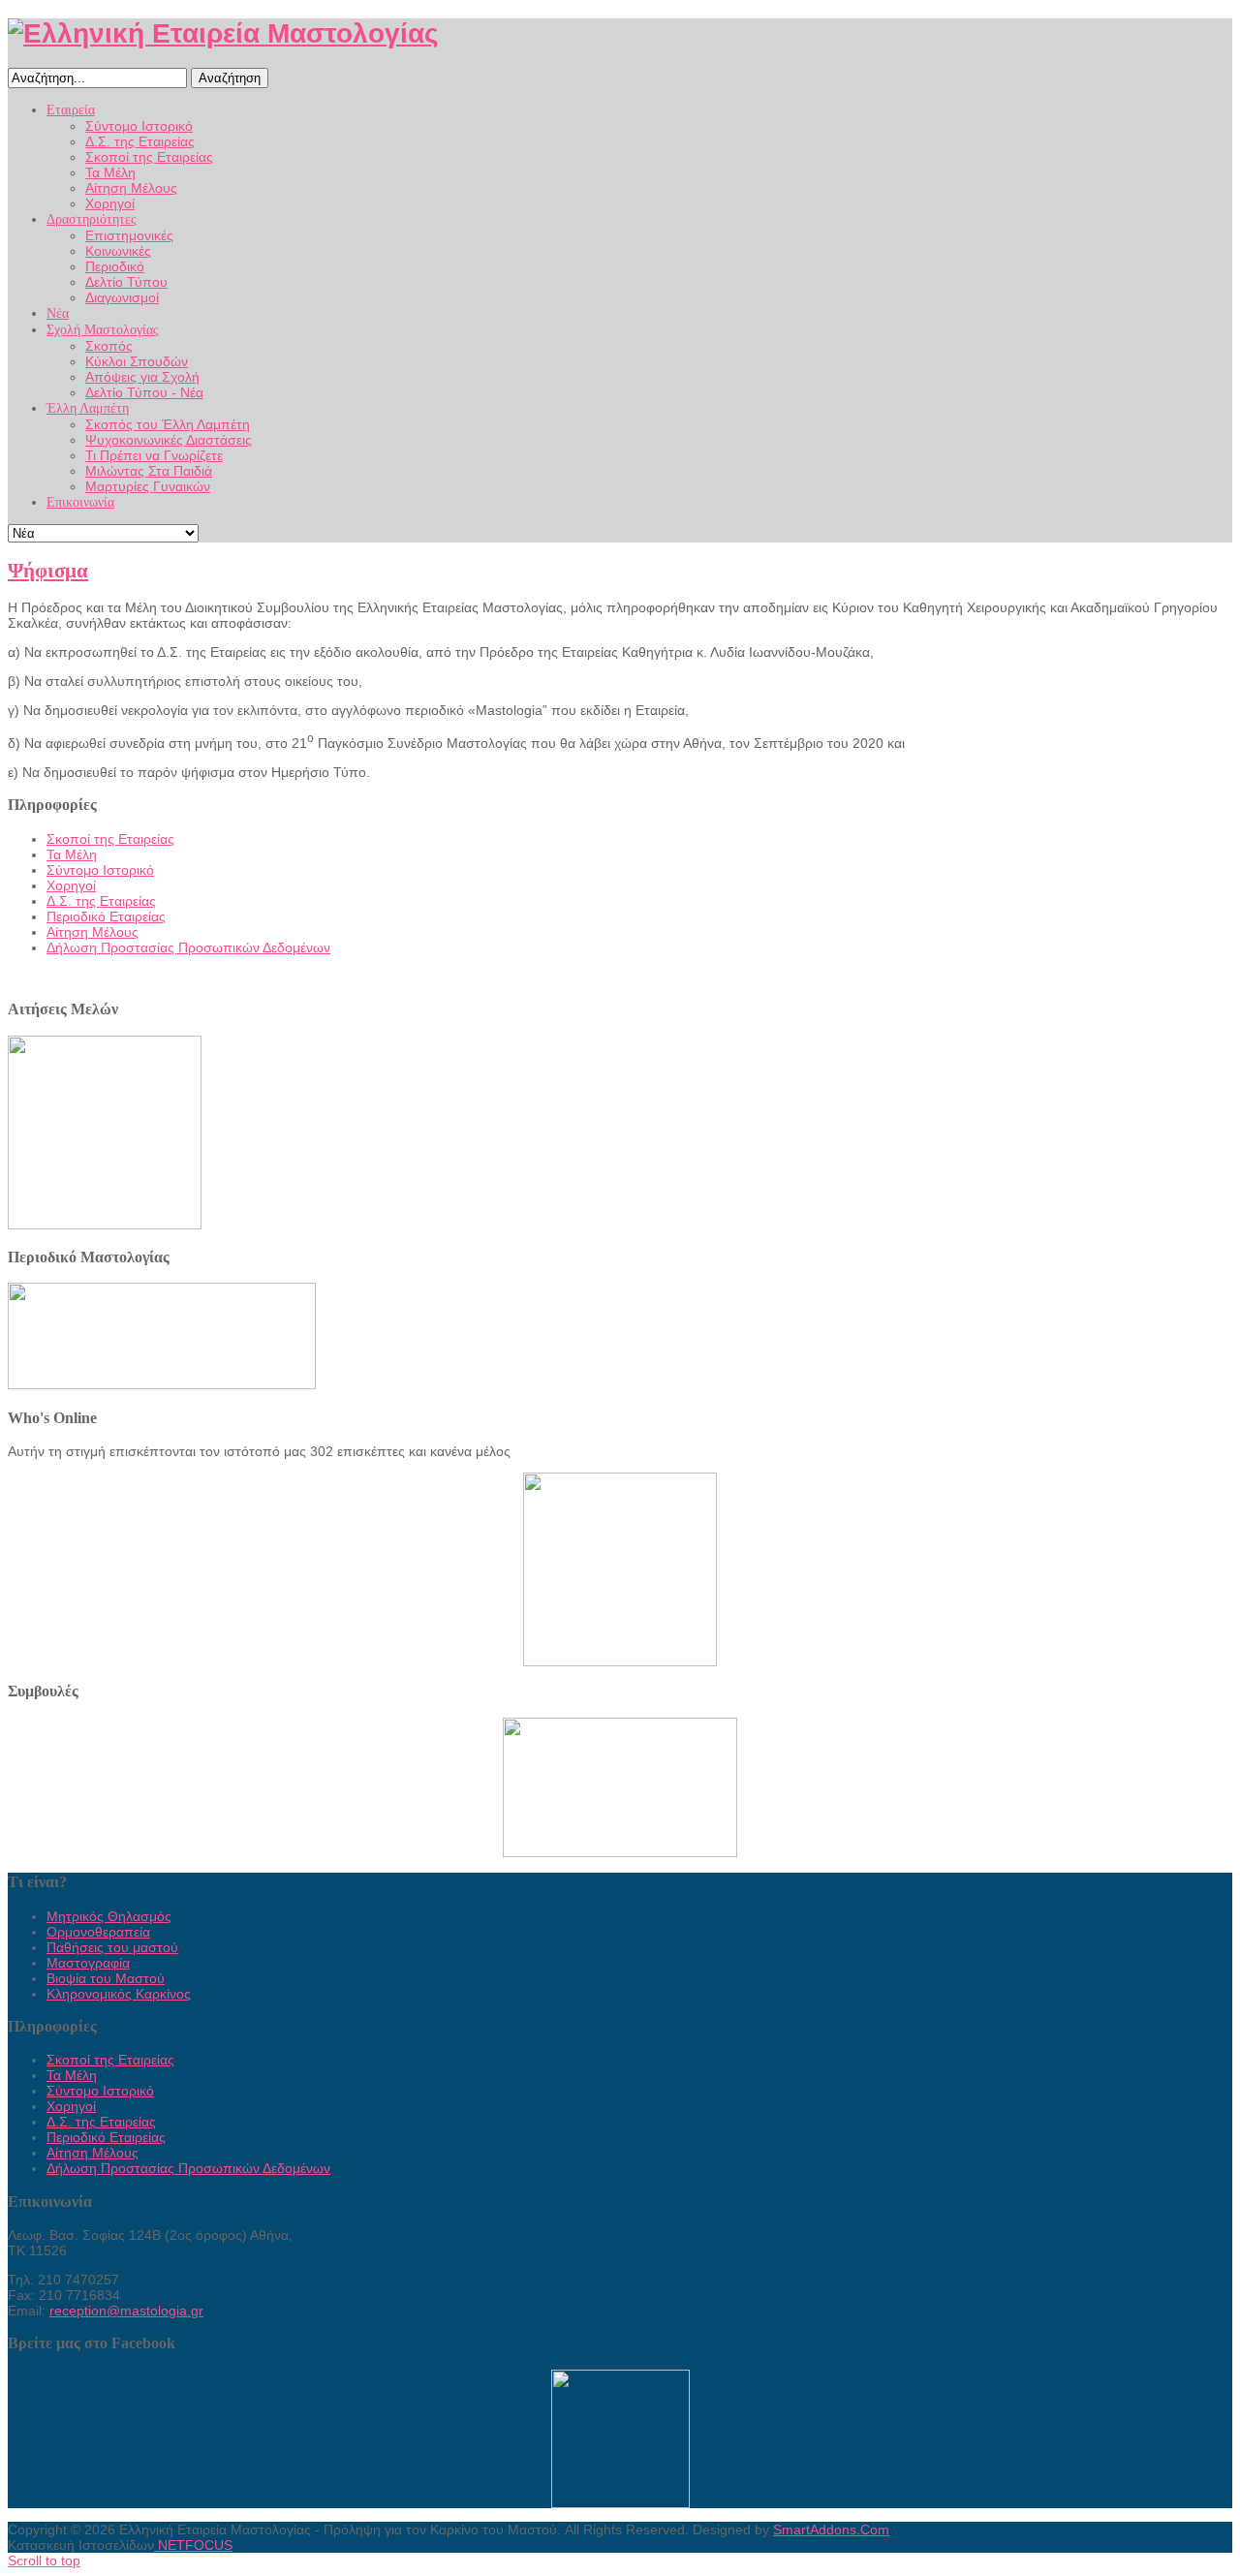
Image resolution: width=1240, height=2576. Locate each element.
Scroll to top (44, 2560)
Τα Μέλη (72, 854)
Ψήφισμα (48, 571)
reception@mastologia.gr (126, 2311)
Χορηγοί (71, 885)
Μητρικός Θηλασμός (109, 1916)
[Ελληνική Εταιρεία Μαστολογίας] (223, 33)
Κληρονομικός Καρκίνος (119, 1994)
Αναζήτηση (230, 78)
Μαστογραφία (88, 1963)
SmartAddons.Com (831, 2529)
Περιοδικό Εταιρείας (106, 916)
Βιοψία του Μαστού (106, 1978)
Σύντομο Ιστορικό (100, 870)
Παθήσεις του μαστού (112, 1947)
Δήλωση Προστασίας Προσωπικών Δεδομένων (188, 947)
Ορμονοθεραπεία (98, 1932)
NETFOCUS (193, 2545)
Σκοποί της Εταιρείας (110, 839)
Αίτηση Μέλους (93, 932)
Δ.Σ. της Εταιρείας (101, 901)
